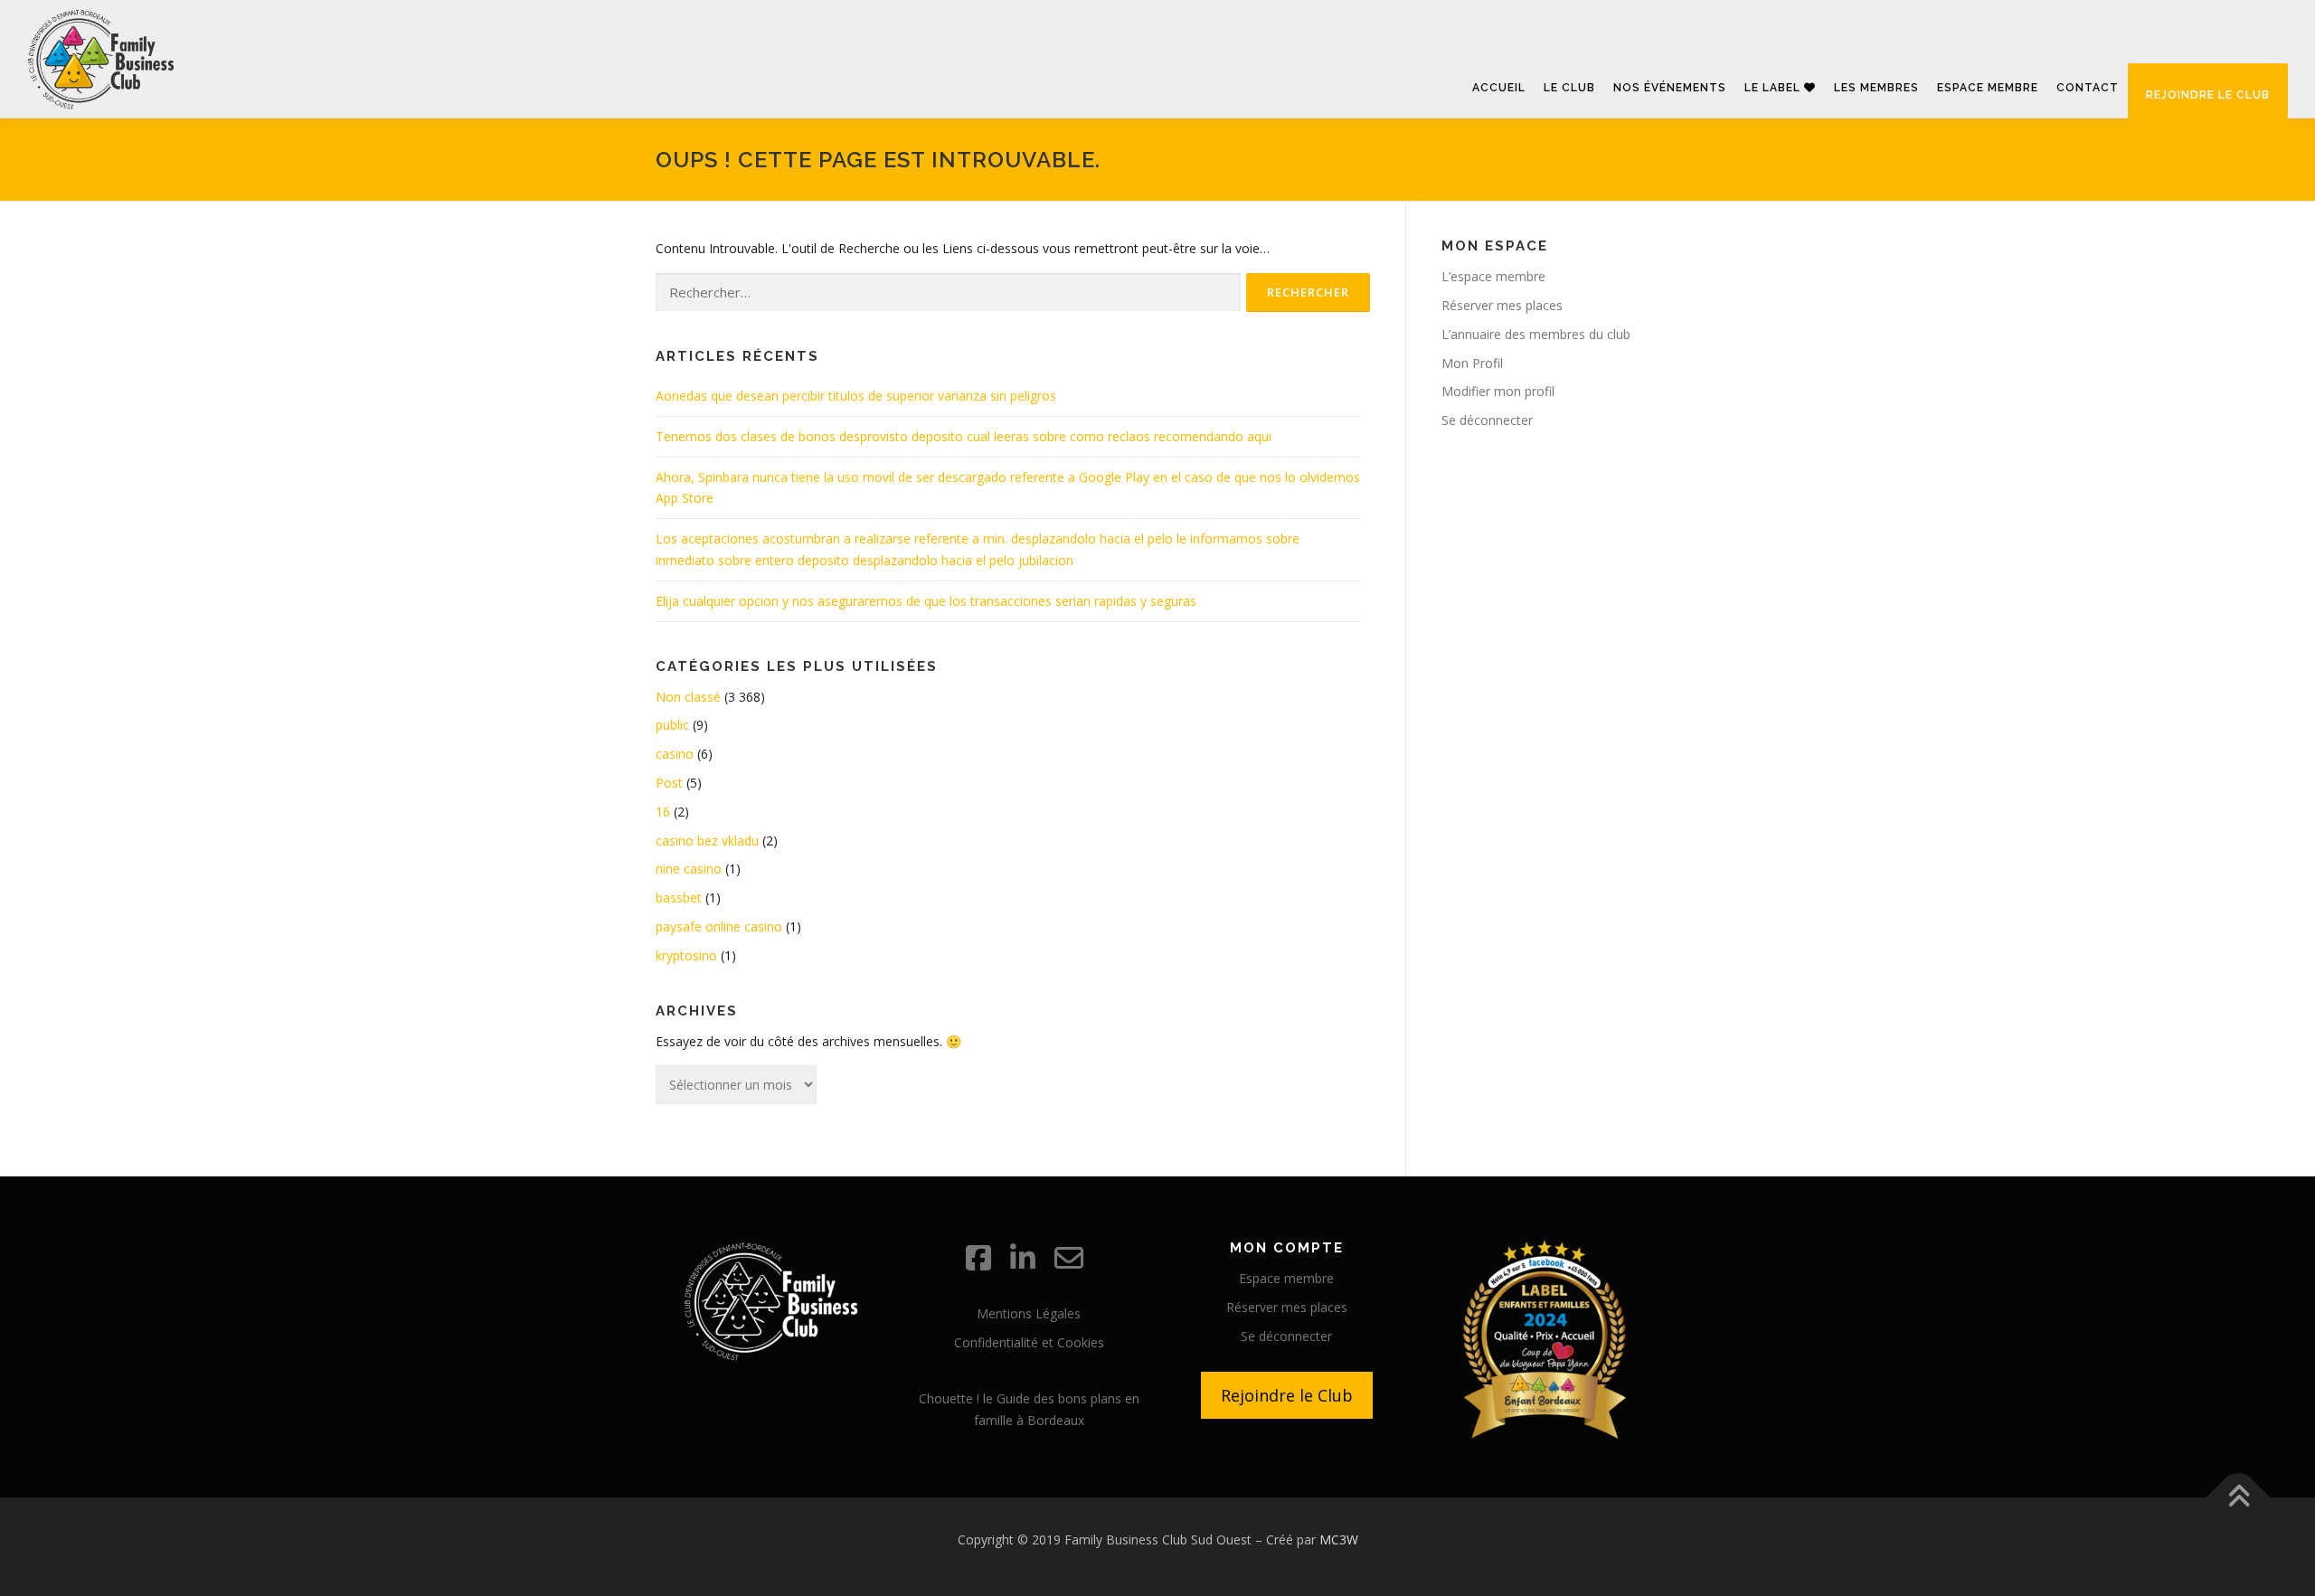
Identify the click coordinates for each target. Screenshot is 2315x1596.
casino (675, 754)
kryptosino (686, 955)
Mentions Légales (1029, 1313)
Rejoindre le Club (1287, 1395)
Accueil (1499, 88)
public (672, 725)
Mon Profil (1472, 363)
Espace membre (1988, 88)
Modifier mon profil (1498, 391)
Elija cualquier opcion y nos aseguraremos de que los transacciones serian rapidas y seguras (926, 601)
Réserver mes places (1502, 305)
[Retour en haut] (2239, 1498)
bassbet (679, 897)
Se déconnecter (1487, 420)
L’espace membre (1493, 276)
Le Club (1569, 88)
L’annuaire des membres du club (1536, 334)
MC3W (1339, 1539)
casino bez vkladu (707, 840)
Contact (2088, 88)
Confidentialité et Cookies (1029, 1342)
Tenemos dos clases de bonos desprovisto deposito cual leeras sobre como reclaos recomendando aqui (964, 436)
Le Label (1774, 88)
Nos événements (1670, 88)
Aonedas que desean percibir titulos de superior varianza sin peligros (856, 396)
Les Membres (1876, 88)
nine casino (689, 869)
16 (663, 812)
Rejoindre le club (2208, 95)
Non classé (688, 697)
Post (669, 783)
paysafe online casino (719, 926)
